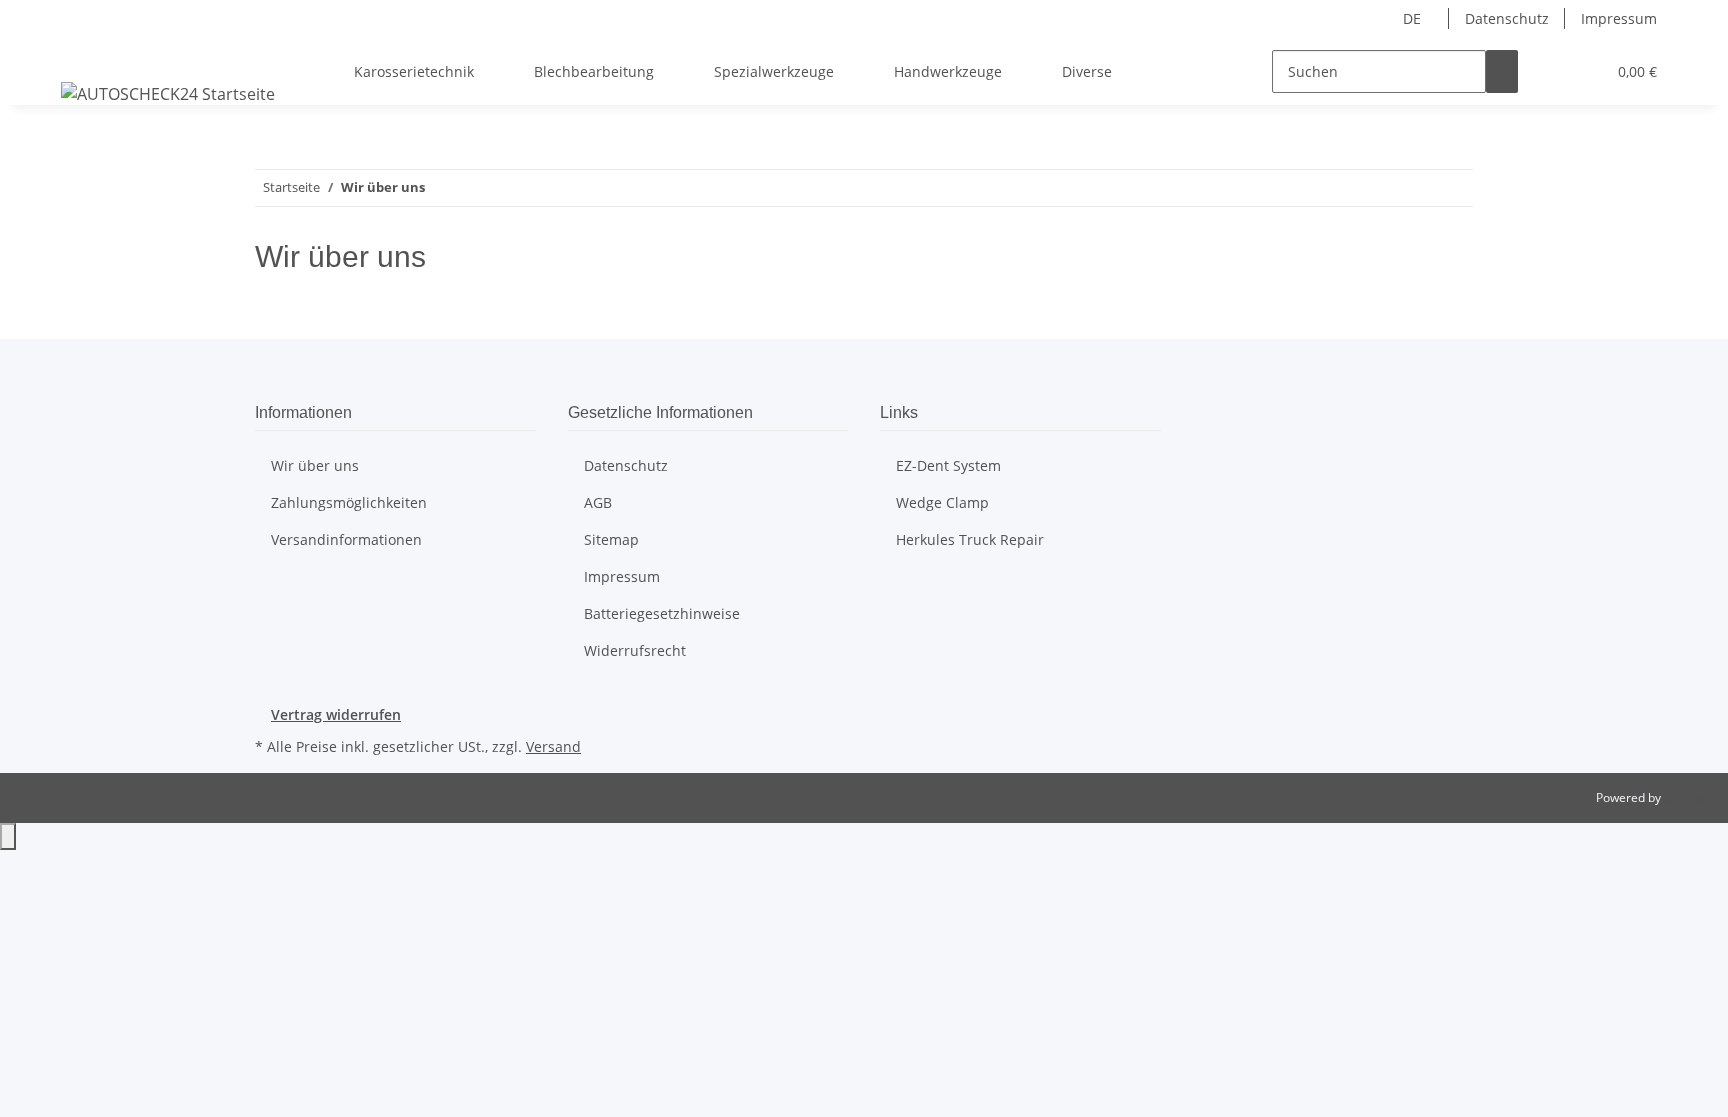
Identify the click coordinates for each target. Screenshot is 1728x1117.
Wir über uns (315, 465)
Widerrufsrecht (635, 650)
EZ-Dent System (948, 465)
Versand (553, 746)
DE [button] (1414, 18)
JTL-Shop (1688, 797)
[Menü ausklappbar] (80, 54)
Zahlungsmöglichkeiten (349, 502)
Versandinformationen (346, 539)
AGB (598, 502)
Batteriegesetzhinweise (662, 613)
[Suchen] (1502, 71)
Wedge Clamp (942, 502)
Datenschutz (1507, 18)
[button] (1550, 71)
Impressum (1619, 18)
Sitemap (611, 539)
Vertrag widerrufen (336, 714)
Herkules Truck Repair (970, 539)
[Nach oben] (8, 836)
